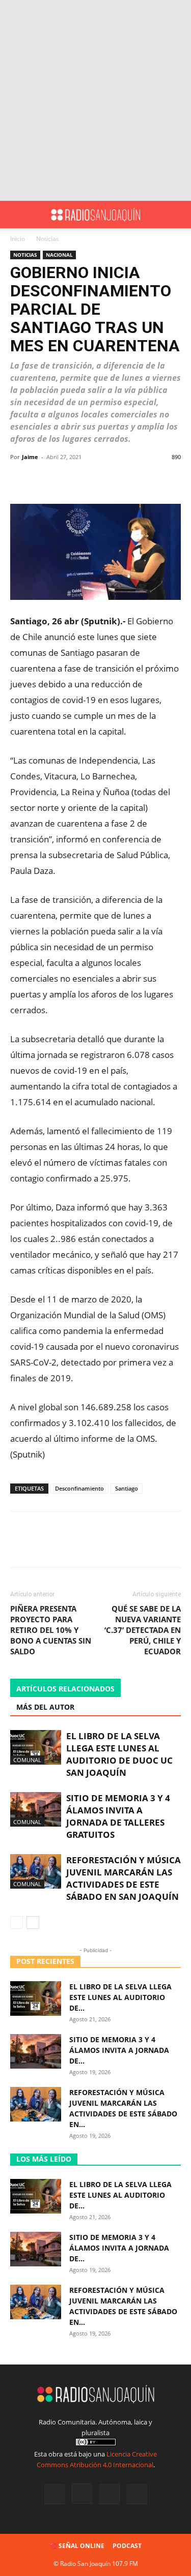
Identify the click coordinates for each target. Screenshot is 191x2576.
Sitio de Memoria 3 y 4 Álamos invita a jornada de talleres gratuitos (118, 1816)
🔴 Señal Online (77, 2546)
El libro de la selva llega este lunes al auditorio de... (120, 1997)
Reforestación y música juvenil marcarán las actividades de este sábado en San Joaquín (124, 1878)
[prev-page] (17, 1922)
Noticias (48, 239)
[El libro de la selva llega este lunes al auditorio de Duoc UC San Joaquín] (36, 1748)
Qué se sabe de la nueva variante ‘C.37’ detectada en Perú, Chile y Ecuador (143, 1630)
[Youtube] (137, 2494)
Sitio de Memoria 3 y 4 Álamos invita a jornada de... (119, 2050)
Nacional (59, 255)
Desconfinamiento (79, 1488)
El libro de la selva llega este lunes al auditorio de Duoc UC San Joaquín (119, 1754)
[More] (125, 480)
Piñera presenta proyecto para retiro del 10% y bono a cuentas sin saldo (51, 1630)
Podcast (127, 2546)
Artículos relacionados (65, 1689)
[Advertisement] (95, 100)
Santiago (127, 1488)
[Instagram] (82, 2494)
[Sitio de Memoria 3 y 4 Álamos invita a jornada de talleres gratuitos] (36, 1810)
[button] (17, 215)
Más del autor (45, 1707)
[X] (110, 2494)
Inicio (18, 239)
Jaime (30, 457)
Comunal (27, 1760)
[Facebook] (54, 2494)
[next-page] (33, 1922)
